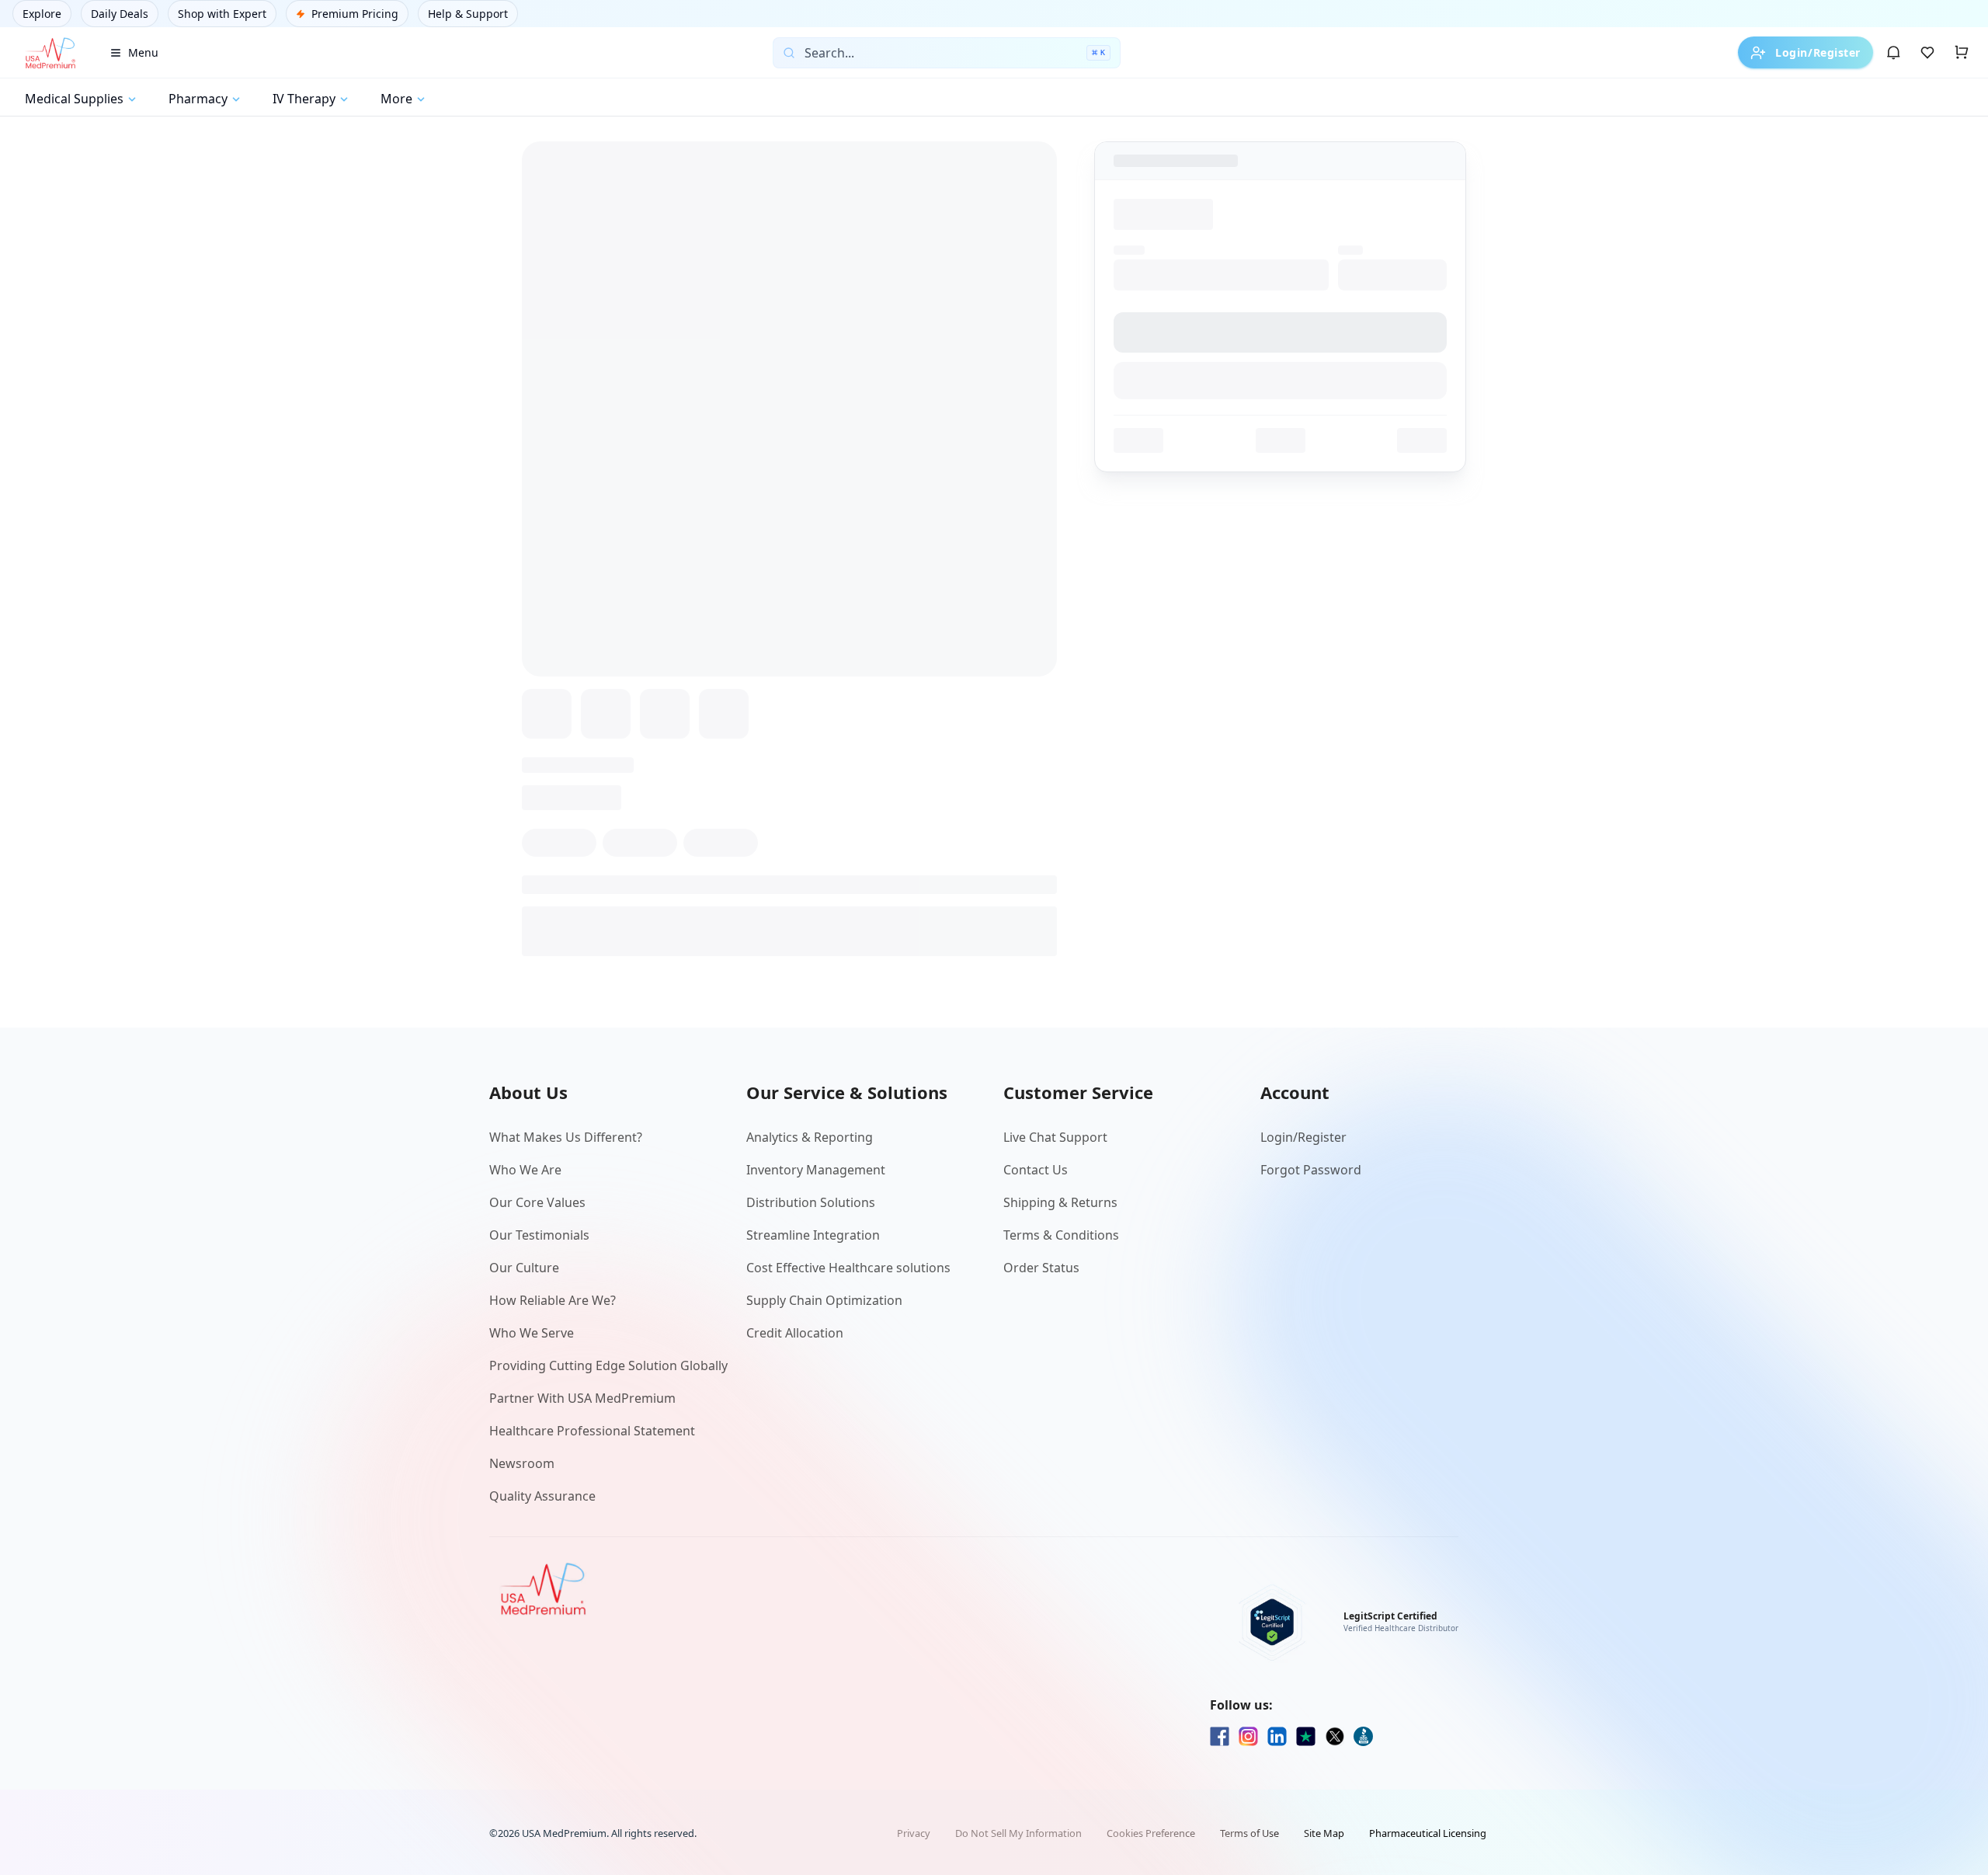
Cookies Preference (1151, 1833)
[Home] (50, 53)
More (396, 99)
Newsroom (522, 1463)
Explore (42, 14)
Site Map (1324, 1833)
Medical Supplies (74, 99)
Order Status (1041, 1268)
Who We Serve (532, 1333)
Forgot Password (1311, 1170)
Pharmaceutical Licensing (1428, 1833)
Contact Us (1036, 1170)
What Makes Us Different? (566, 1137)
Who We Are (525, 1170)
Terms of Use (1249, 1833)
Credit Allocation (795, 1333)
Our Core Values (537, 1202)
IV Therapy (304, 99)
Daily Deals (120, 14)
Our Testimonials (539, 1235)
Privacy (914, 1833)
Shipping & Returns (1060, 1202)
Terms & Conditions (1061, 1235)
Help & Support (468, 14)
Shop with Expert (222, 14)
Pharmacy (198, 99)
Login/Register (1818, 52)
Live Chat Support (1055, 1137)
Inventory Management (816, 1170)
